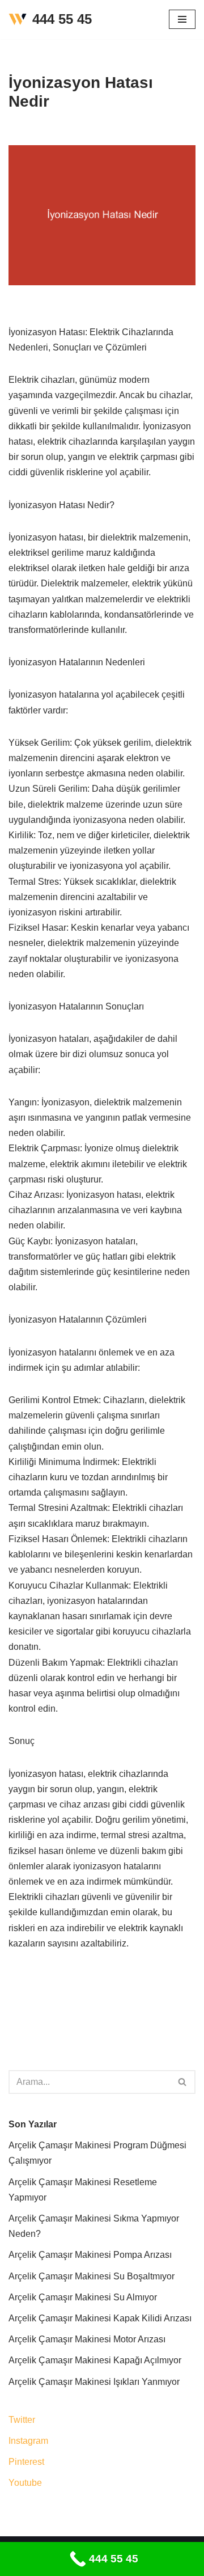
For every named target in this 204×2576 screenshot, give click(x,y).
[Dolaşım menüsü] (182, 19)
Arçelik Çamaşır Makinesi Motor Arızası (87, 2339)
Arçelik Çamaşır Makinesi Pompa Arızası (90, 2255)
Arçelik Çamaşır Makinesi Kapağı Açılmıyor (95, 2360)
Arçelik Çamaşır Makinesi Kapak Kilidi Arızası (100, 2318)
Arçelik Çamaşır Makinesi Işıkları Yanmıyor (94, 2382)
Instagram (28, 2441)
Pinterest (26, 2462)
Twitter (22, 2420)
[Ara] (183, 2082)
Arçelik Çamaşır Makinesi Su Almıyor (83, 2297)
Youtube (25, 2483)
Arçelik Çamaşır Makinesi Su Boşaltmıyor (92, 2276)
